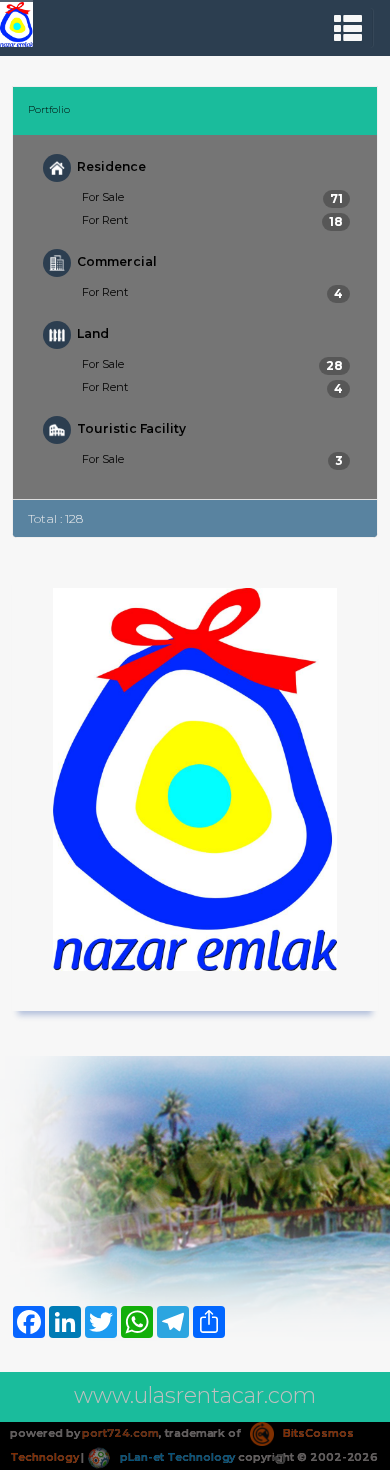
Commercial (117, 261)
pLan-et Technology (176, 1457)
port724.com (120, 1433)
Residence (111, 166)
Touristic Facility (131, 428)
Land (93, 333)
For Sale (212, 198)
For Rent (212, 221)
